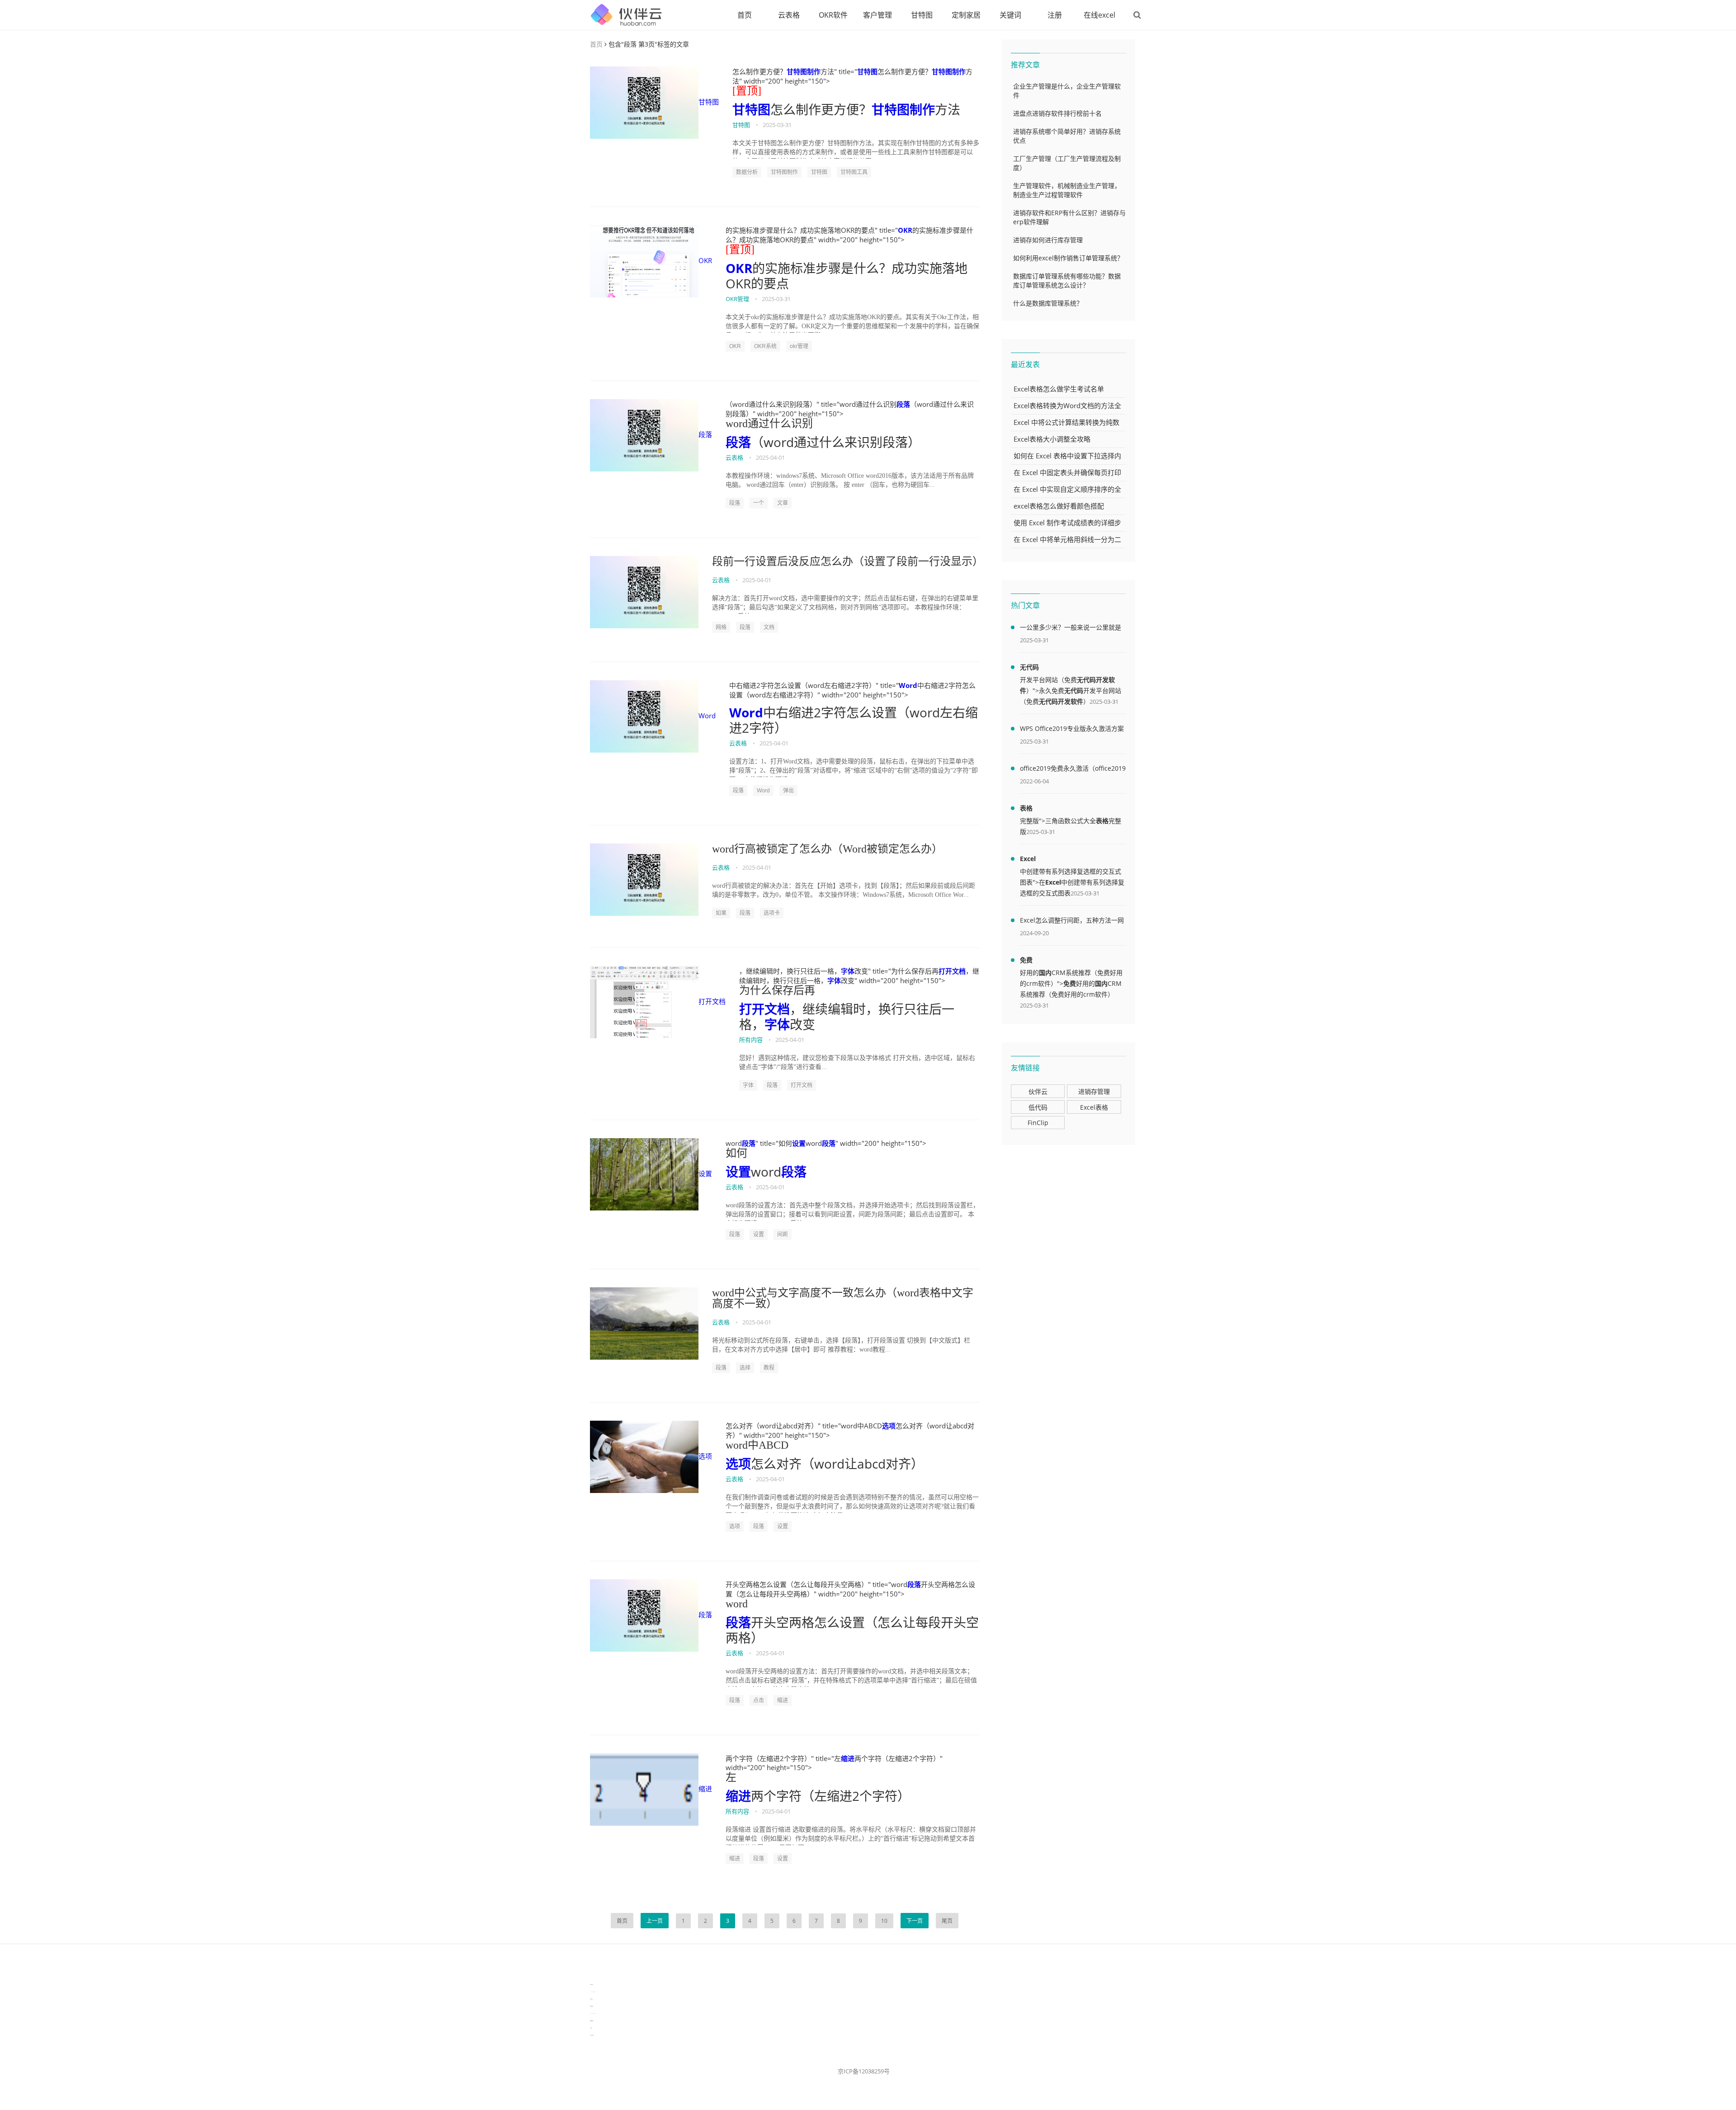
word (737, 1604)
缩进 (783, 1700)
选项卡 (772, 913)
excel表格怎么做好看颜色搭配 (1059, 506)
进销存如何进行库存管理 (1048, 240)
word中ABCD (757, 1445)
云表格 (789, 15)
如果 (721, 913)
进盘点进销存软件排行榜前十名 (1057, 113)
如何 (736, 1153)
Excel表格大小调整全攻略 (1052, 439)
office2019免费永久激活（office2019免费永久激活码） (1073, 770)
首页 (745, 15)
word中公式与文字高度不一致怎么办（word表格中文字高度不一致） (843, 1298)
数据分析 (747, 172)
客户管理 (877, 15)
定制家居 (966, 15)
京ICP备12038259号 (864, 2071)
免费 (1026, 960)
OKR (705, 260)
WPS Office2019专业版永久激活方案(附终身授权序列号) (1072, 730)
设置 (705, 1173)
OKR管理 (737, 299)
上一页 (655, 1921)
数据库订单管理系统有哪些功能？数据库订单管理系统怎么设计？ (1067, 280)
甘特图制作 (804, 71)
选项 (705, 1456)
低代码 (1038, 1107)
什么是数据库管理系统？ (1048, 303)
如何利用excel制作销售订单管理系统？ (1068, 258)
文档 (769, 627)
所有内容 (751, 1040)
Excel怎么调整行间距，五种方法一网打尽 (1072, 922)
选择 (745, 1368)
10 (884, 1921)
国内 (1045, 973)
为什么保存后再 (777, 990)
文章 (783, 503)
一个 (759, 503)
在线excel (1099, 15)
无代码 (1029, 667)
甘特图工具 (854, 172)
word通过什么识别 (769, 424)
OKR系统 (765, 346)
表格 (1026, 808)
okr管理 (799, 346)
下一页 (915, 1921)
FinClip (1038, 1123)
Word (707, 716)
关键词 (1010, 15)
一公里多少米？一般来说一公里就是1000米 (1071, 629)
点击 (759, 1700)
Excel (1028, 859)
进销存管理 (1094, 1091)
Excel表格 (1094, 1107)
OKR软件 (833, 15)
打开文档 (712, 1001)
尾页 (947, 1921)
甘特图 (922, 15)
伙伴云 (1038, 1091)
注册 (1055, 15)
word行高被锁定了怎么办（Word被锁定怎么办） (827, 849)
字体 (848, 971)
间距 (783, 1234)
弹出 (788, 791)
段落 (705, 434)
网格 (721, 627)
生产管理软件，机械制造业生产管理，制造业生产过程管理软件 (1067, 190)
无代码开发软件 (1061, 701)
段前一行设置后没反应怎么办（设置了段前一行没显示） (846, 561)
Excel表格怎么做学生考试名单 (1059, 389)
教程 (769, 1368)
